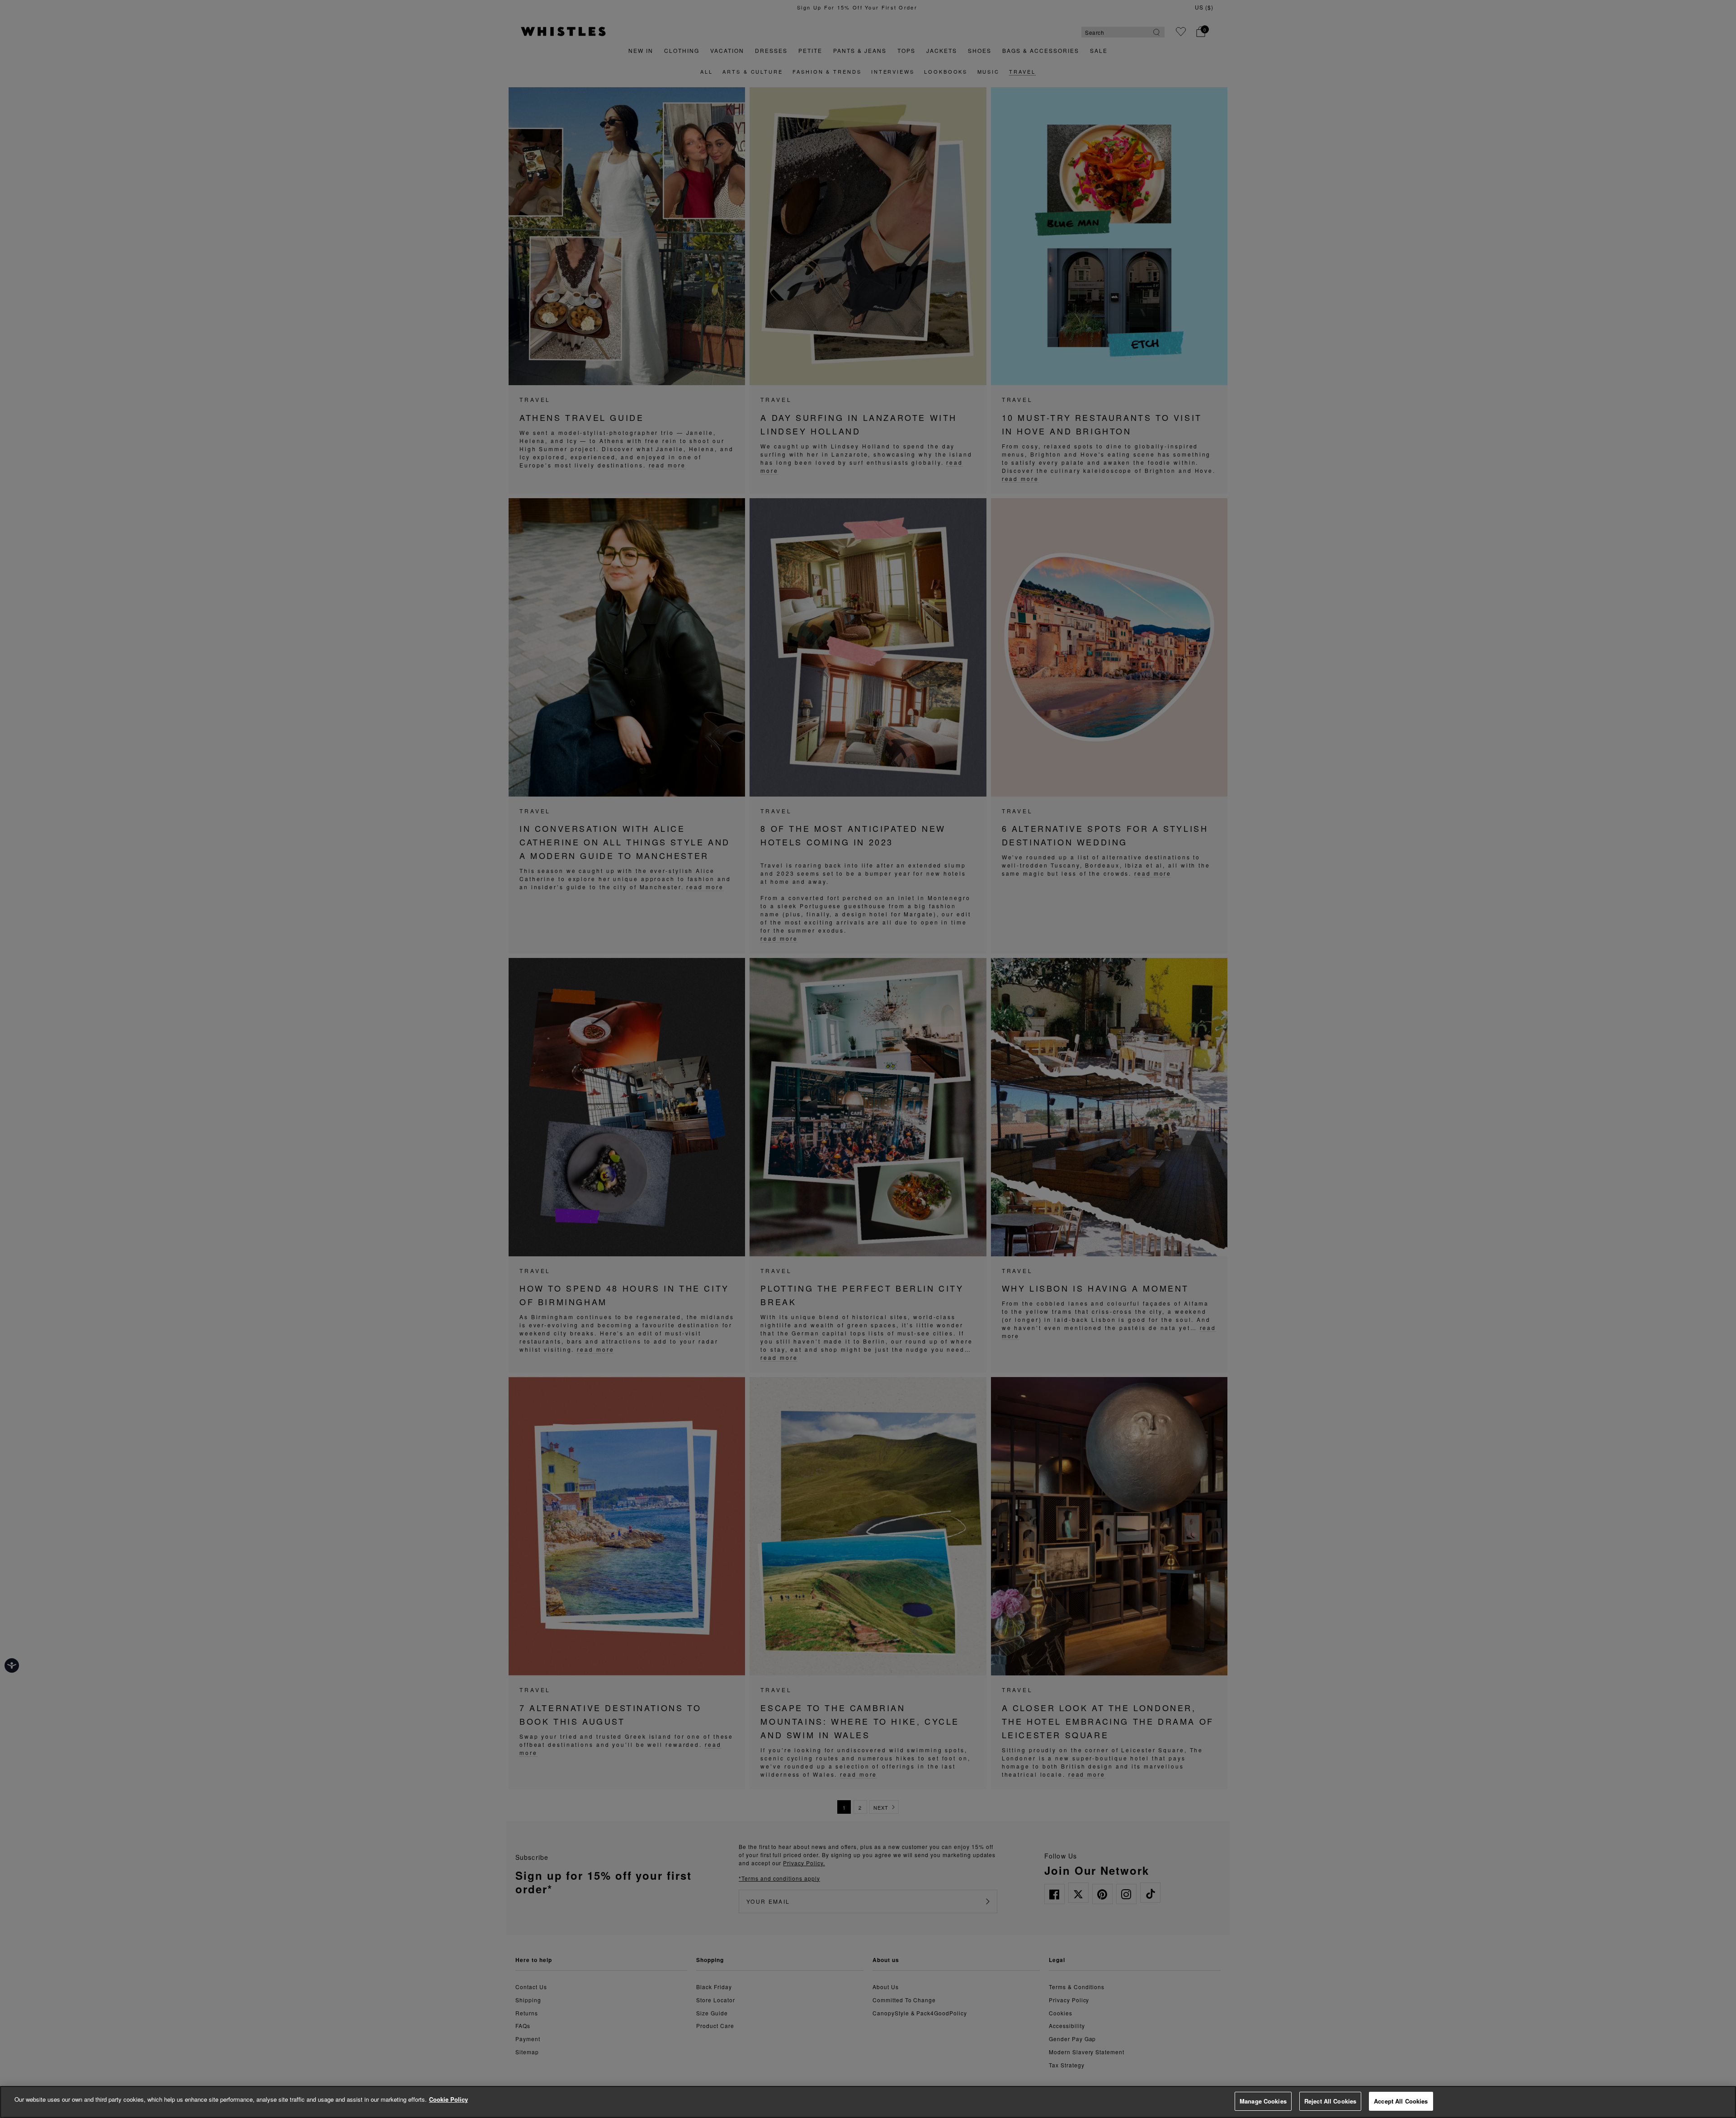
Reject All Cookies (1330, 2101)
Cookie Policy (448, 2099)
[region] (868, 2102)
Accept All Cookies (1401, 2101)
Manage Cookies (1263, 2101)
